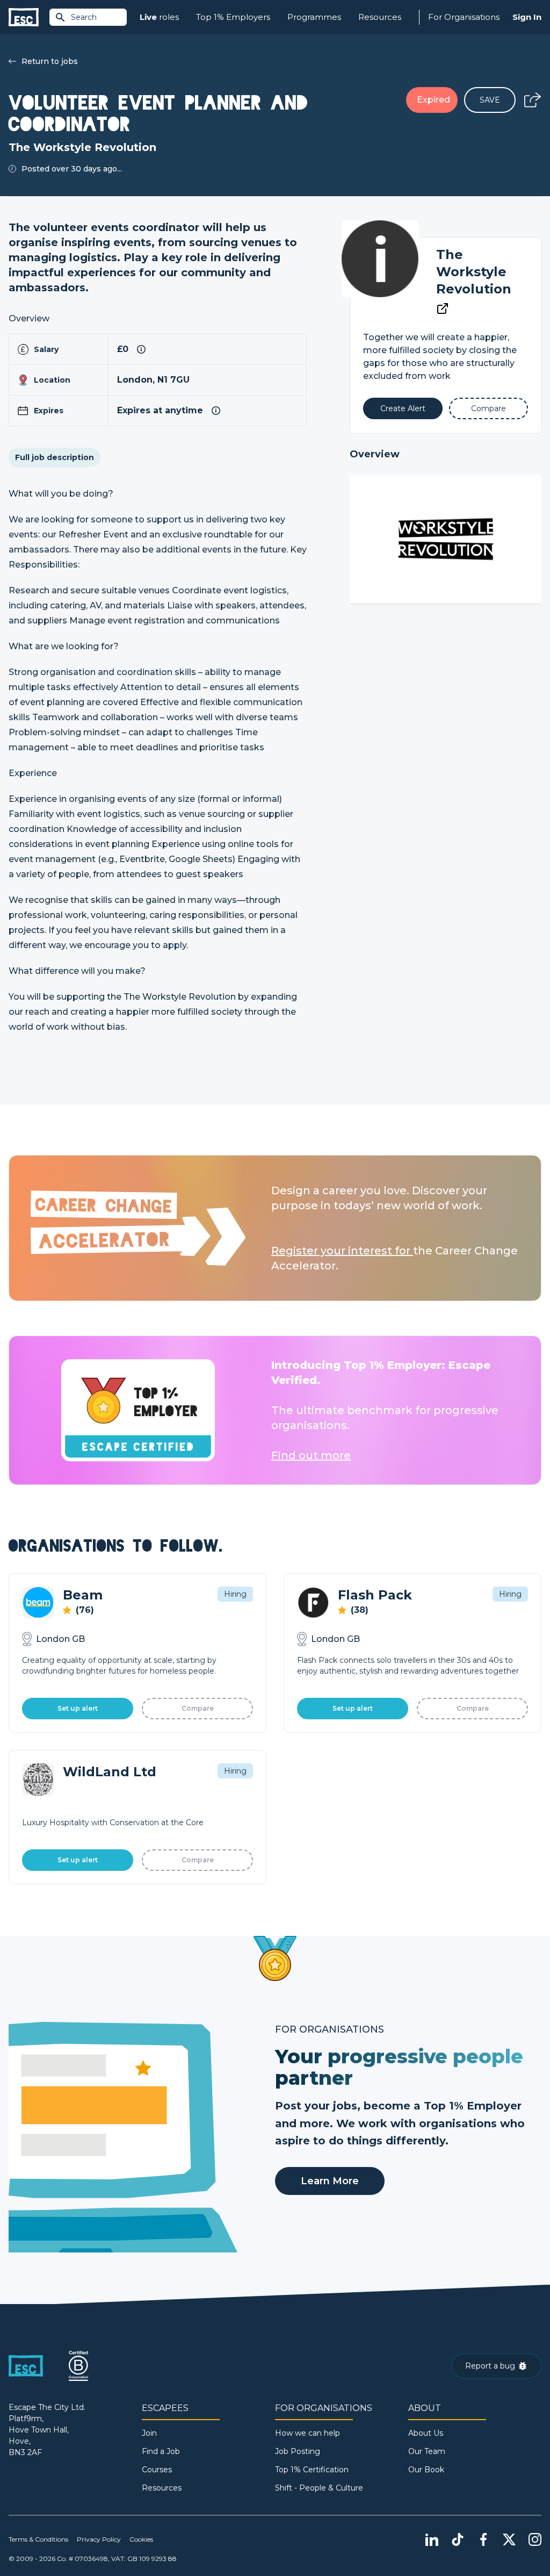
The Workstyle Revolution (474, 272)
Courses (157, 2470)
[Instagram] (535, 2539)
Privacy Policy (99, 2539)
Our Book (426, 2470)
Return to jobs (50, 61)
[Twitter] (509, 2539)
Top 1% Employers (233, 17)
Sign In (527, 17)
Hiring (235, 1594)
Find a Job (161, 2451)
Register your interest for (342, 1251)
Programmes (314, 17)
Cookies (141, 2539)
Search (84, 17)
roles (159, 17)
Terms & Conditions (38, 2539)
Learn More (330, 2181)
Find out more (311, 1455)
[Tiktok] (458, 2539)
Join (149, 2433)
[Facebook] (483, 2539)
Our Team (427, 2451)
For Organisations (464, 17)
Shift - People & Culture (319, 2488)
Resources (380, 17)
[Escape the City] (24, 17)
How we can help (307, 2433)
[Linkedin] (432, 2539)
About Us (426, 2433)
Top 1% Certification (312, 2470)
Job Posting (298, 2451)
